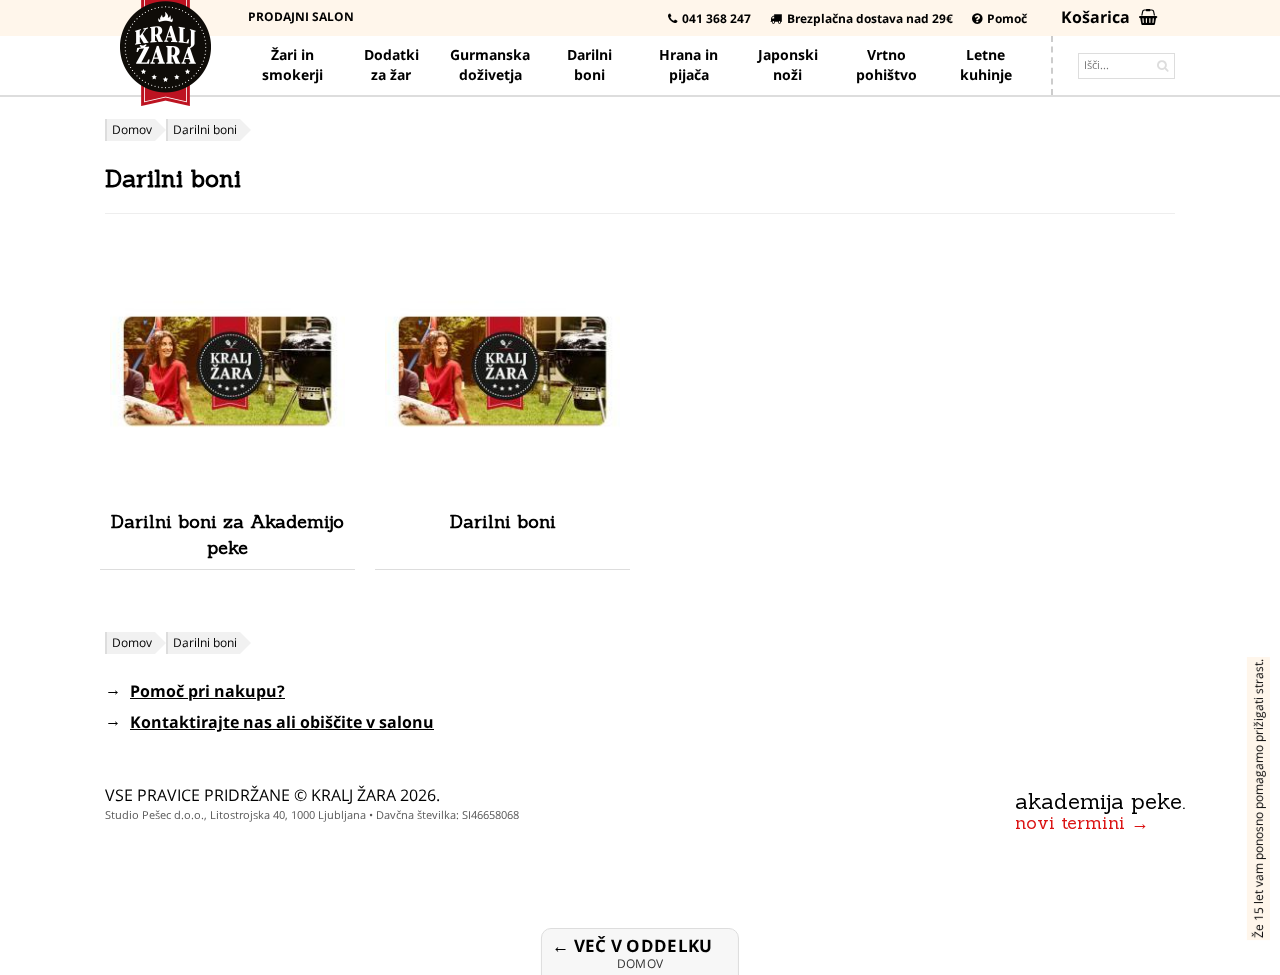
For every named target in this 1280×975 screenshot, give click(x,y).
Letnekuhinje (986, 64)
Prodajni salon (301, 16)
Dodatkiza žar (391, 64)
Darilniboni (589, 64)
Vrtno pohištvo (886, 64)
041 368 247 (716, 18)
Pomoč (1007, 18)
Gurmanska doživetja (490, 64)
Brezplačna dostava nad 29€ (870, 18)
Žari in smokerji (292, 64)
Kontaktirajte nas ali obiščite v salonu (282, 722)
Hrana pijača (688, 64)
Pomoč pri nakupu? (207, 691)
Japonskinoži (788, 64)
